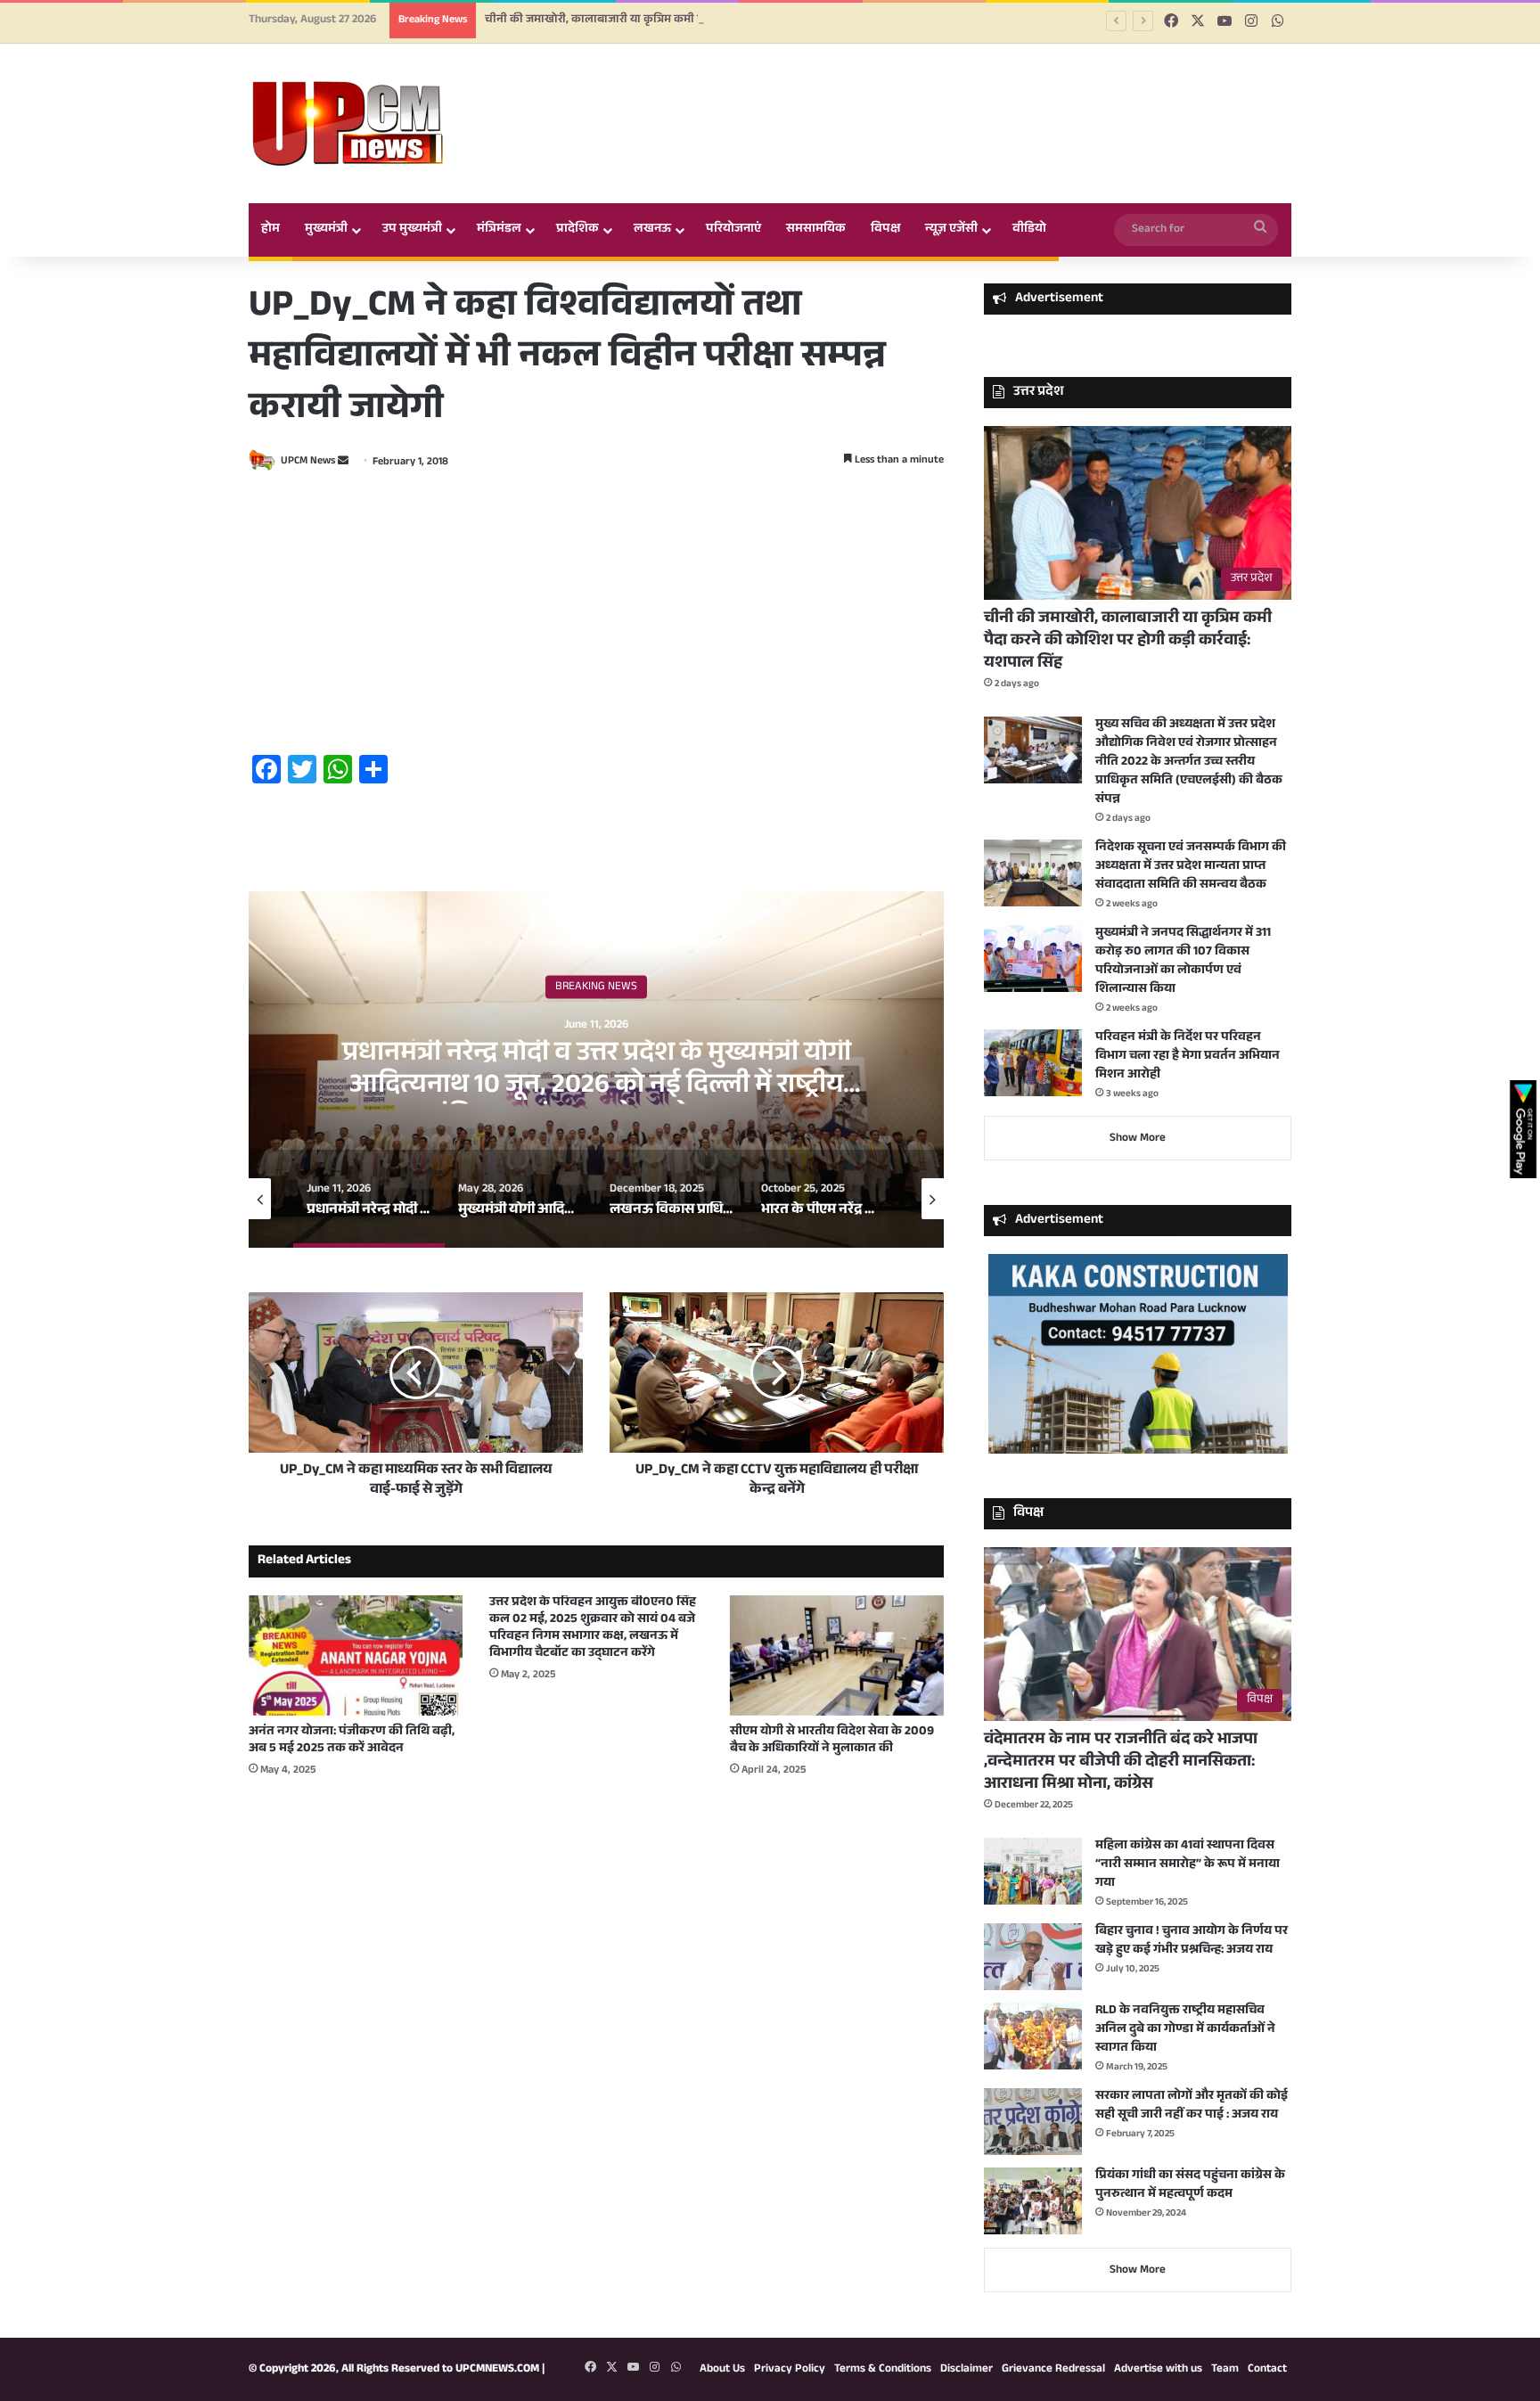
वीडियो (1029, 230)
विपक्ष (885, 230)
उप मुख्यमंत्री (412, 230)
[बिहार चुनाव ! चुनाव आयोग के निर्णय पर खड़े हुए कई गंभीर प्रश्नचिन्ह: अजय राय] (1033, 1957)
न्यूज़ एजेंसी (951, 230)
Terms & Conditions (883, 2370)
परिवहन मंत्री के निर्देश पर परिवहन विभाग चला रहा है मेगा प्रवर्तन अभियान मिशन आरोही (1188, 1057)
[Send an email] (343, 463)
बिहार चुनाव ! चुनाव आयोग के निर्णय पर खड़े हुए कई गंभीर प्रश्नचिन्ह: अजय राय (1192, 1942)
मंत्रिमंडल (499, 230)
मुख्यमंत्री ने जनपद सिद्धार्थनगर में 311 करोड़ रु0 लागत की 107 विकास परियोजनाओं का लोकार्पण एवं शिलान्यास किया (1183, 962)
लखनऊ (652, 230)
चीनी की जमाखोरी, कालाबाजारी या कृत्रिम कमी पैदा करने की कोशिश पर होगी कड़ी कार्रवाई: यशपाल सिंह (717, 20)
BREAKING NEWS (596, 987)
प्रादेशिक (577, 230)
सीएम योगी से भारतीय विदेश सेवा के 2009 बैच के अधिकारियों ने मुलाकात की (832, 1741)
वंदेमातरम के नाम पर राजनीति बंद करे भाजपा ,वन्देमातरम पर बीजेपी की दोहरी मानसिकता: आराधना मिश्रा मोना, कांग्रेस (1121, 1763)
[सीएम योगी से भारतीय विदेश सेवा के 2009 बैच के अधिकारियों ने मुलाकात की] (837, 1655)
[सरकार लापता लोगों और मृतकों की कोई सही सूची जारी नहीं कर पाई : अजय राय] (1033, 2122)
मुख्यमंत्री (326, 230)
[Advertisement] (596, 616)
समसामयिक (816, 230)
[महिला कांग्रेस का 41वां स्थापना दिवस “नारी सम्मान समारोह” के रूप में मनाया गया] (1033, 1871)
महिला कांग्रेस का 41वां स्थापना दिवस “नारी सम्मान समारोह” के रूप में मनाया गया (1188, 1865)
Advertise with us (1158, 2370)
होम (270, 230)
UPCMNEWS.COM (497, 2370)
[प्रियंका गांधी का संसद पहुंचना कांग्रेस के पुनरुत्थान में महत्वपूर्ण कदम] (1033, 2201)
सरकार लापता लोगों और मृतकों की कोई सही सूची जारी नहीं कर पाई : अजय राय (1192, 2106)
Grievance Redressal (1053, 2370)
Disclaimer (967, 2370)
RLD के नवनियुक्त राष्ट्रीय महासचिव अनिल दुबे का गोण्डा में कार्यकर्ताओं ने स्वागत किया (1185, 2030)
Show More (1138, 1139)
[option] (596, 1069)
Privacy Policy (790, 2370)
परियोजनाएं (733, 230)
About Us (722, 2370)
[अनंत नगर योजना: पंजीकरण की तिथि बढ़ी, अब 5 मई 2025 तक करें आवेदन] (356, 1655)
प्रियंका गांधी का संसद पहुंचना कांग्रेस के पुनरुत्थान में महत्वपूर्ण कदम (1190, 2186)
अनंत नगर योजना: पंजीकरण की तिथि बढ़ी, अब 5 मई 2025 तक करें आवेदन (352, 1741)
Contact (1267, 2370)
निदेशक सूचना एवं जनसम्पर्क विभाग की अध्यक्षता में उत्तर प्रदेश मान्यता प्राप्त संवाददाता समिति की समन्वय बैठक (1191, 867)
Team (1225, 2370)
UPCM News (308, 463)
